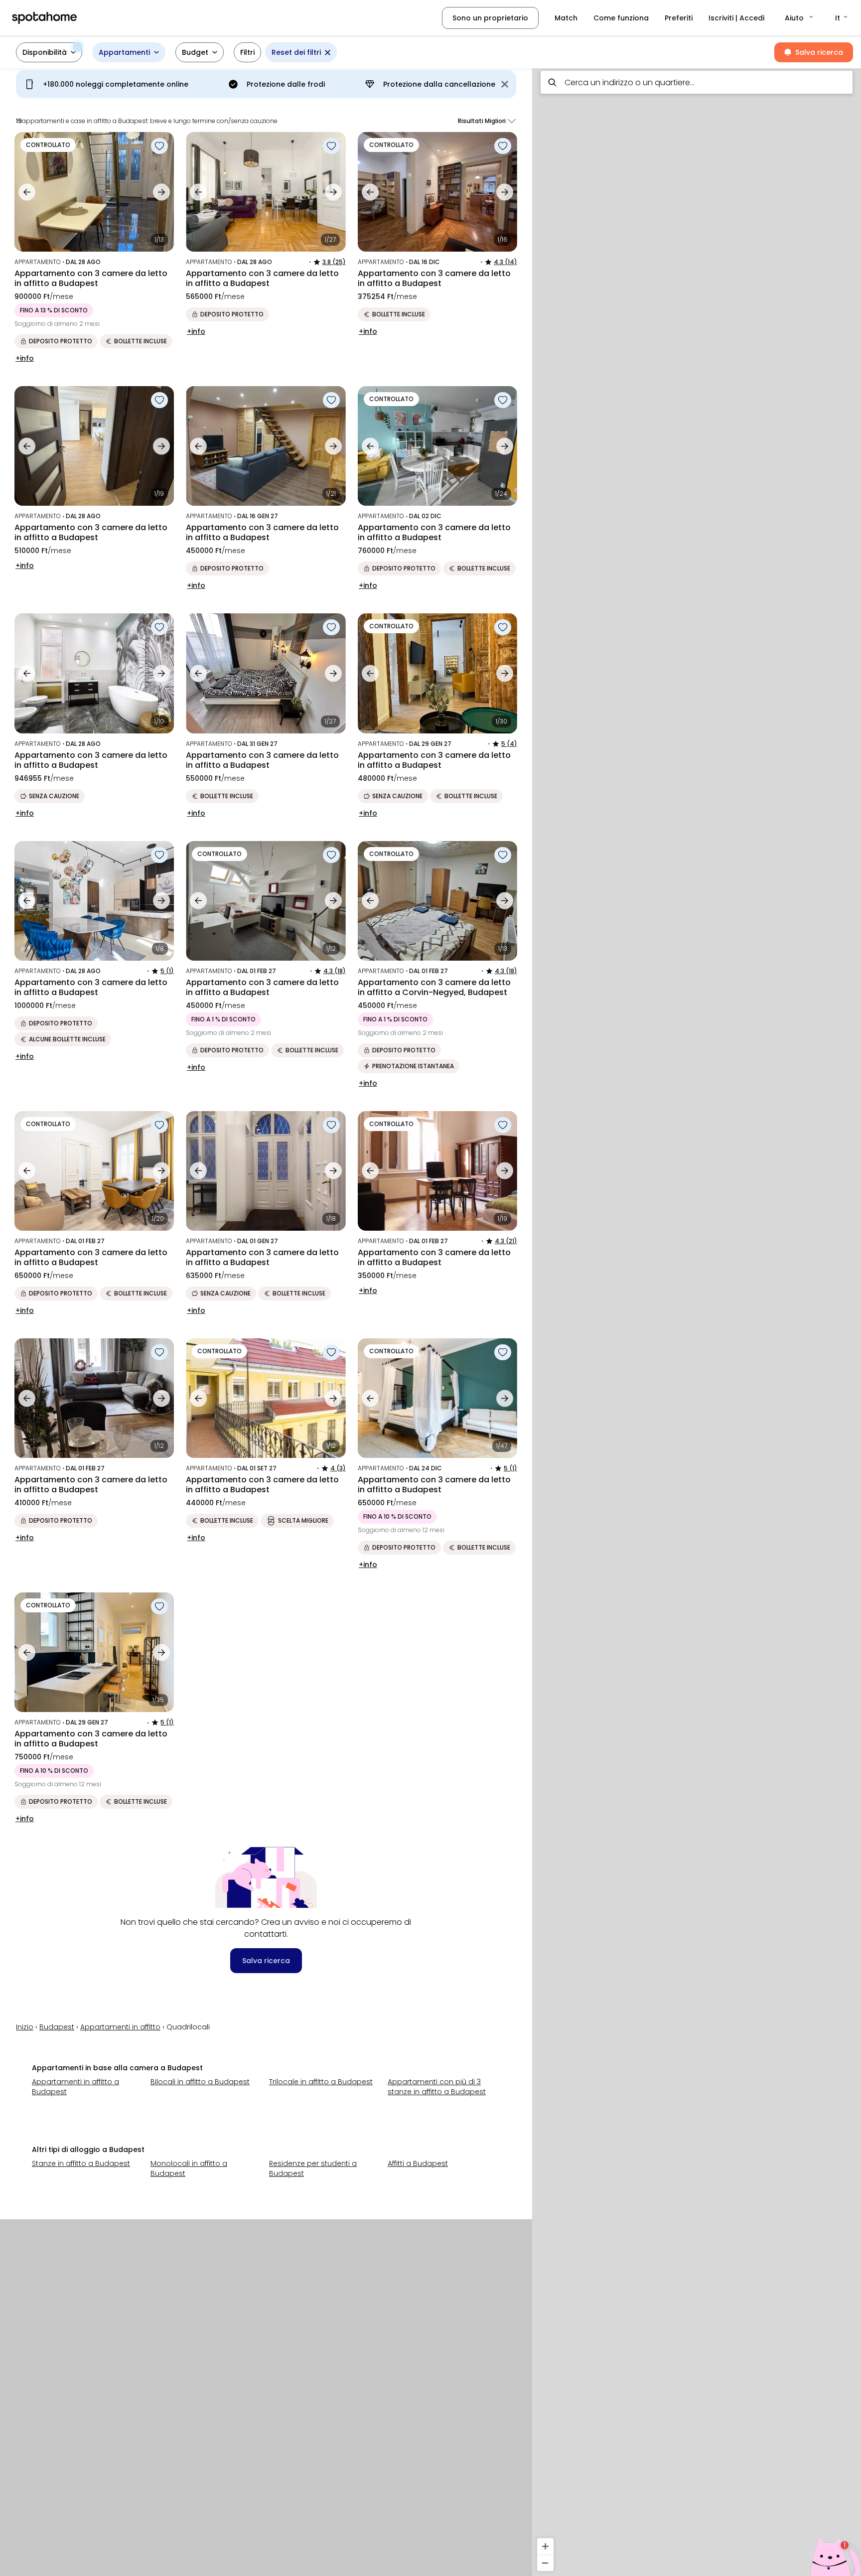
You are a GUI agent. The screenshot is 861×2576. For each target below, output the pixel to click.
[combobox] (697, 82)
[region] (697, 1319)
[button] (800, 18)
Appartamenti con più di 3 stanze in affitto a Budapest (437, 2087)
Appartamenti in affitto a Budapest (75, 2087)
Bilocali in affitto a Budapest (200, 2082)
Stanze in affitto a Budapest (81, 2163)
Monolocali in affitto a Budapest (189, 2168)
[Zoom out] (545, 2563)
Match (566, 18)
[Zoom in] (545, 2546)
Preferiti (679, 18)
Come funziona (621, 18)
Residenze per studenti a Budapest (313, 2168)
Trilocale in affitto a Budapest (321, 2082)
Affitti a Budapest (418, 2163)
